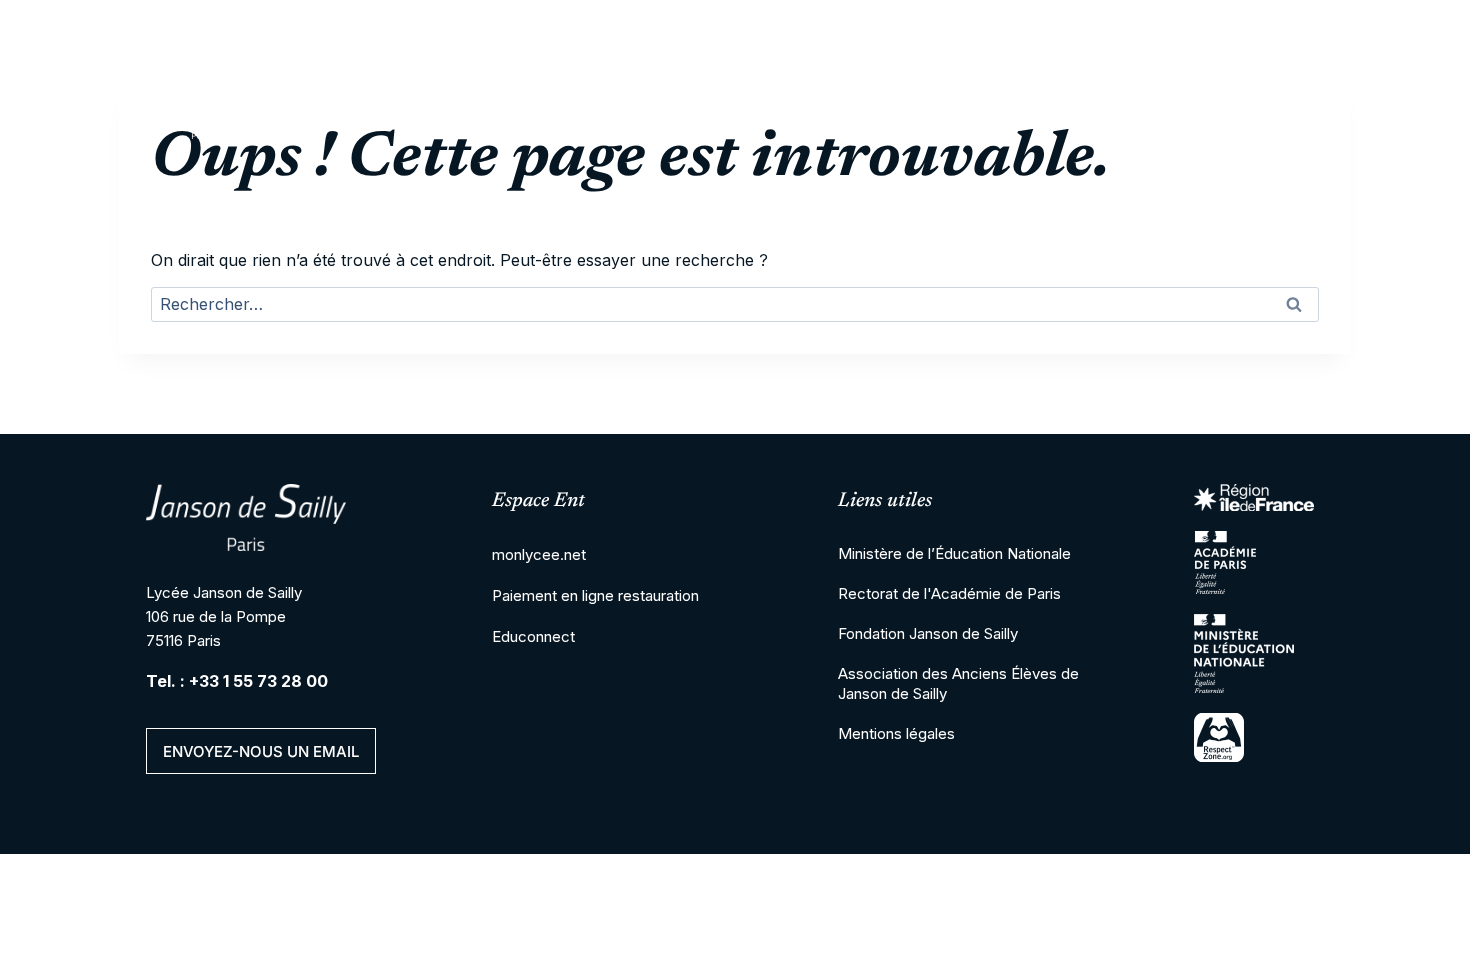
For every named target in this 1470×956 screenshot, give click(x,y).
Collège (541, 120)
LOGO (202, 120)
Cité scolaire (389, 120)
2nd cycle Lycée (705, 120)
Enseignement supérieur (935, 120)
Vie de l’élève (1156, 120)
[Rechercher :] (735, 306)
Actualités (1318, 120)
